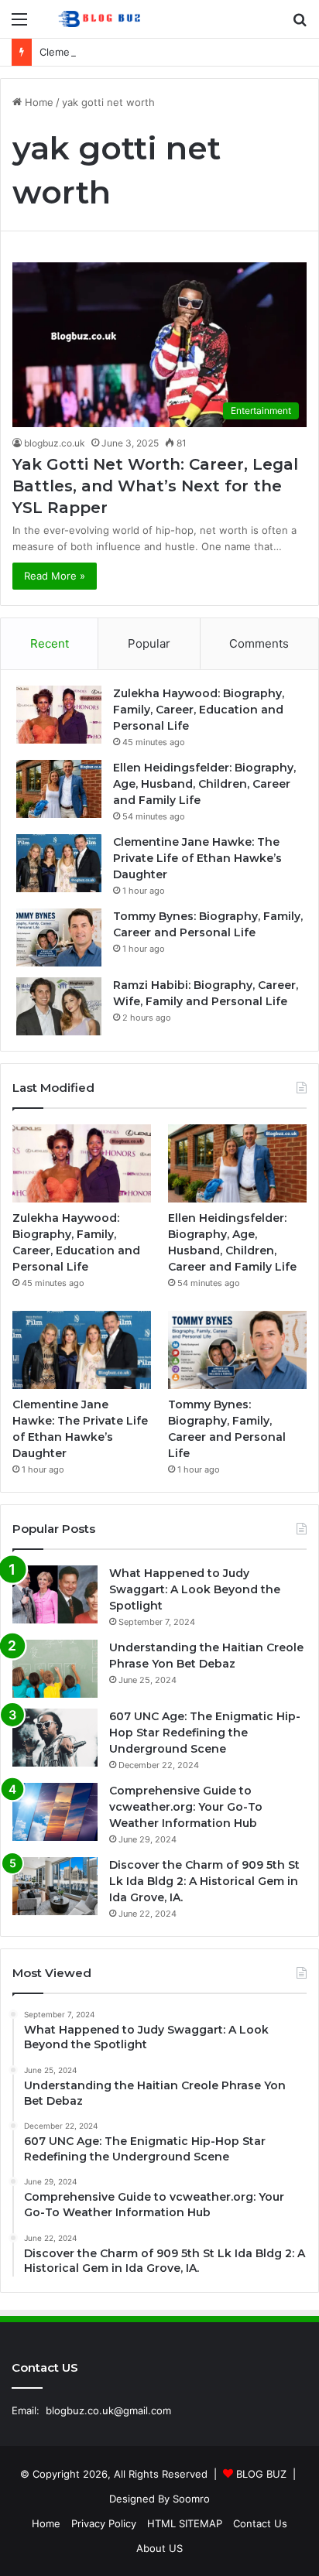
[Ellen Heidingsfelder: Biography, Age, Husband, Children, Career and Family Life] (59, 789)
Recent (50, 643)
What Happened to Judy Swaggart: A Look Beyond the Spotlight (195, 1589)
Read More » (55, 576)
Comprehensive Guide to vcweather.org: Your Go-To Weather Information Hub (186, 1807)
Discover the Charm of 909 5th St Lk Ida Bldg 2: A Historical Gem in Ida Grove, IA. (204, 1881)
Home (38, 102)
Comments (259, 643)
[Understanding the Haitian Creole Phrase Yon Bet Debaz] (55, 1669)
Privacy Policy (104, 2523)
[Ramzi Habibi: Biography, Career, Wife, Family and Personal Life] (59, 1006)
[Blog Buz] (101, 19)
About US (159, 2548)
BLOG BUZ (261, 2474)
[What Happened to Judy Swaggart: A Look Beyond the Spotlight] (55, 1594)
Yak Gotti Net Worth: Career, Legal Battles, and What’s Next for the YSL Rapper (155, 486)
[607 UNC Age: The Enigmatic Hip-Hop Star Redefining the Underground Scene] (55, 1738)
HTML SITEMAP (185, 2523)
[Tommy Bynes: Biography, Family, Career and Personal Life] (59, 937)
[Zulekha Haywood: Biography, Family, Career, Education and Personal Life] (59, 715)
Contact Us (260, 2523)
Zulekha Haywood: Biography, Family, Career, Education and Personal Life (199, 710)
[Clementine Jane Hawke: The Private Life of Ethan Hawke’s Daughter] (59, 863)
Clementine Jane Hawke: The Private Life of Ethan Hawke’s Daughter (197, 858)
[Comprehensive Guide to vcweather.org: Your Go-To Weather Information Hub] (55, 1812)
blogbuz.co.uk (55, 443)
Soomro (191, 2499)
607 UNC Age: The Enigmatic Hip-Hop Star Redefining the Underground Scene (205, 1733)
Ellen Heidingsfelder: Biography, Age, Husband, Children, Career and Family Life (204, 784)
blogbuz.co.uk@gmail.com (108, 2410)
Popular (149, 643)
